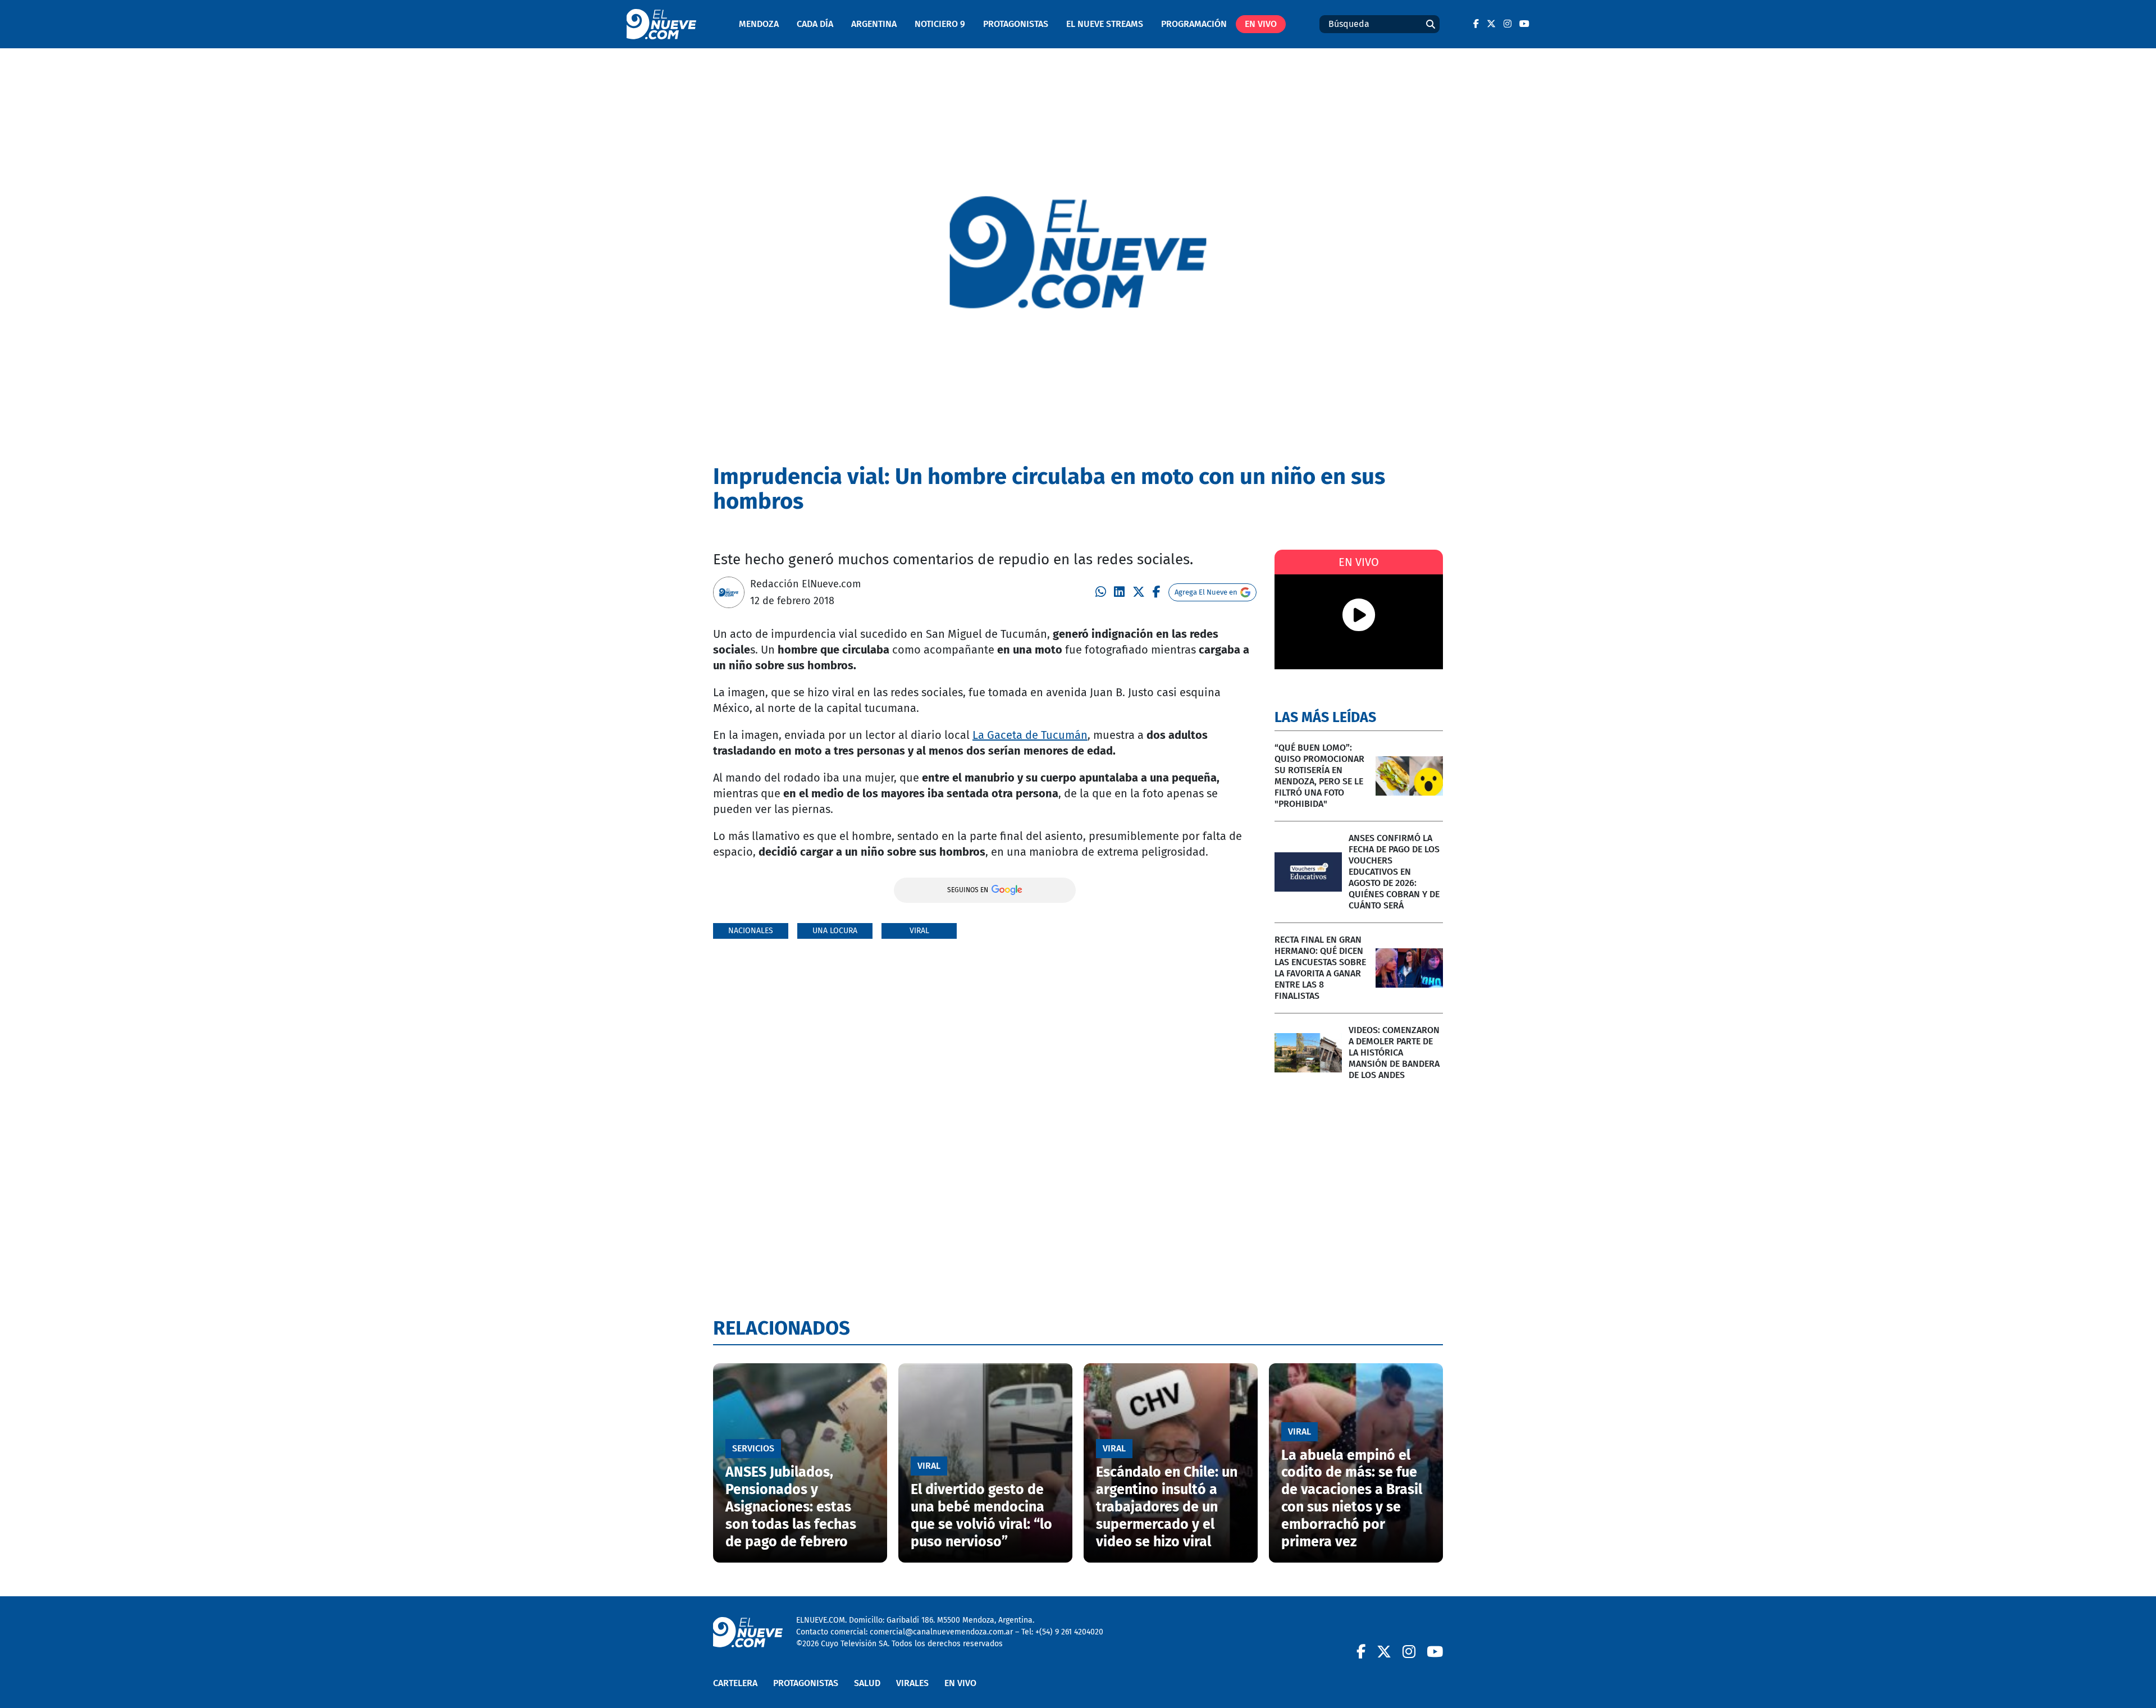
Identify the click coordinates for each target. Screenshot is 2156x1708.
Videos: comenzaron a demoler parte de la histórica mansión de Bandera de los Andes (1394, 1052)
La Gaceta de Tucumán (1030, 735)
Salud (867, 1683)
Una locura (835, 931)
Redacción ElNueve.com (805, 584)
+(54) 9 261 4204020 (1069, 1632)
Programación (1194, 24)
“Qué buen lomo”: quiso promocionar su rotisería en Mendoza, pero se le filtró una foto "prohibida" (1319, 776)
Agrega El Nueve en (1206, 592)
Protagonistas (1016, 24)
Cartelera (735, 1683)
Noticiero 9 (940, 24)
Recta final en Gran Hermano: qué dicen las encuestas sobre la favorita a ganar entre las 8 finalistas (1320, 968)
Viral (919, 931)
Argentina (874, 24)
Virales (912, 1683)
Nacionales (751, 931)
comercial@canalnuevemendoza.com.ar (941, 1632)
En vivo (1261, 24)
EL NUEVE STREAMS (1105, 24)
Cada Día (815, 24)
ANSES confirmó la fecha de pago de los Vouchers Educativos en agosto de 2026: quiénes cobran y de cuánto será (1394, 872)
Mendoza (759, 24)
